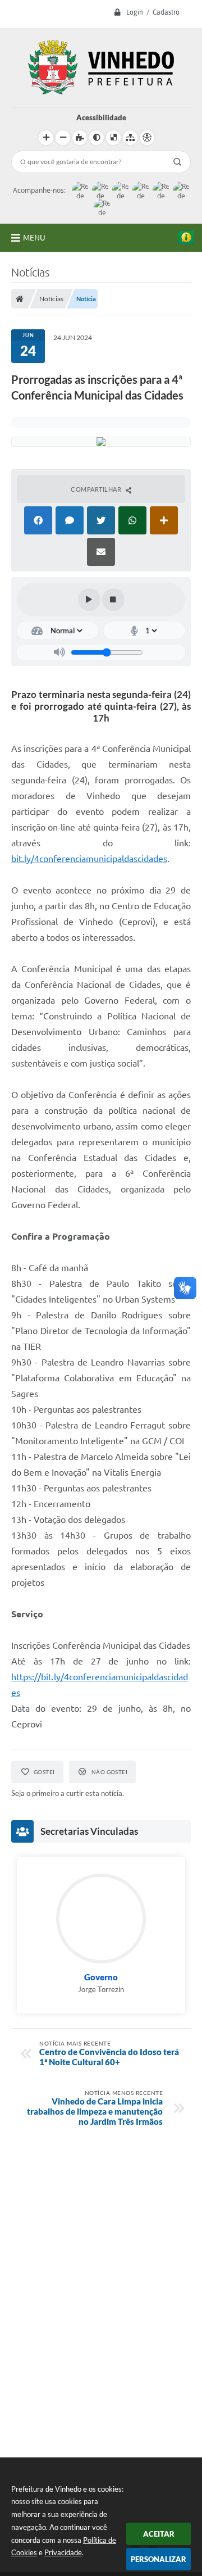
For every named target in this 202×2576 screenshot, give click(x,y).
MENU (34, 238)
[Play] (89, 600)
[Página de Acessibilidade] (147, 138)
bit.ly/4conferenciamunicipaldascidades (89, 859)
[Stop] (113, 600)
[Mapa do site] (130, 138)
